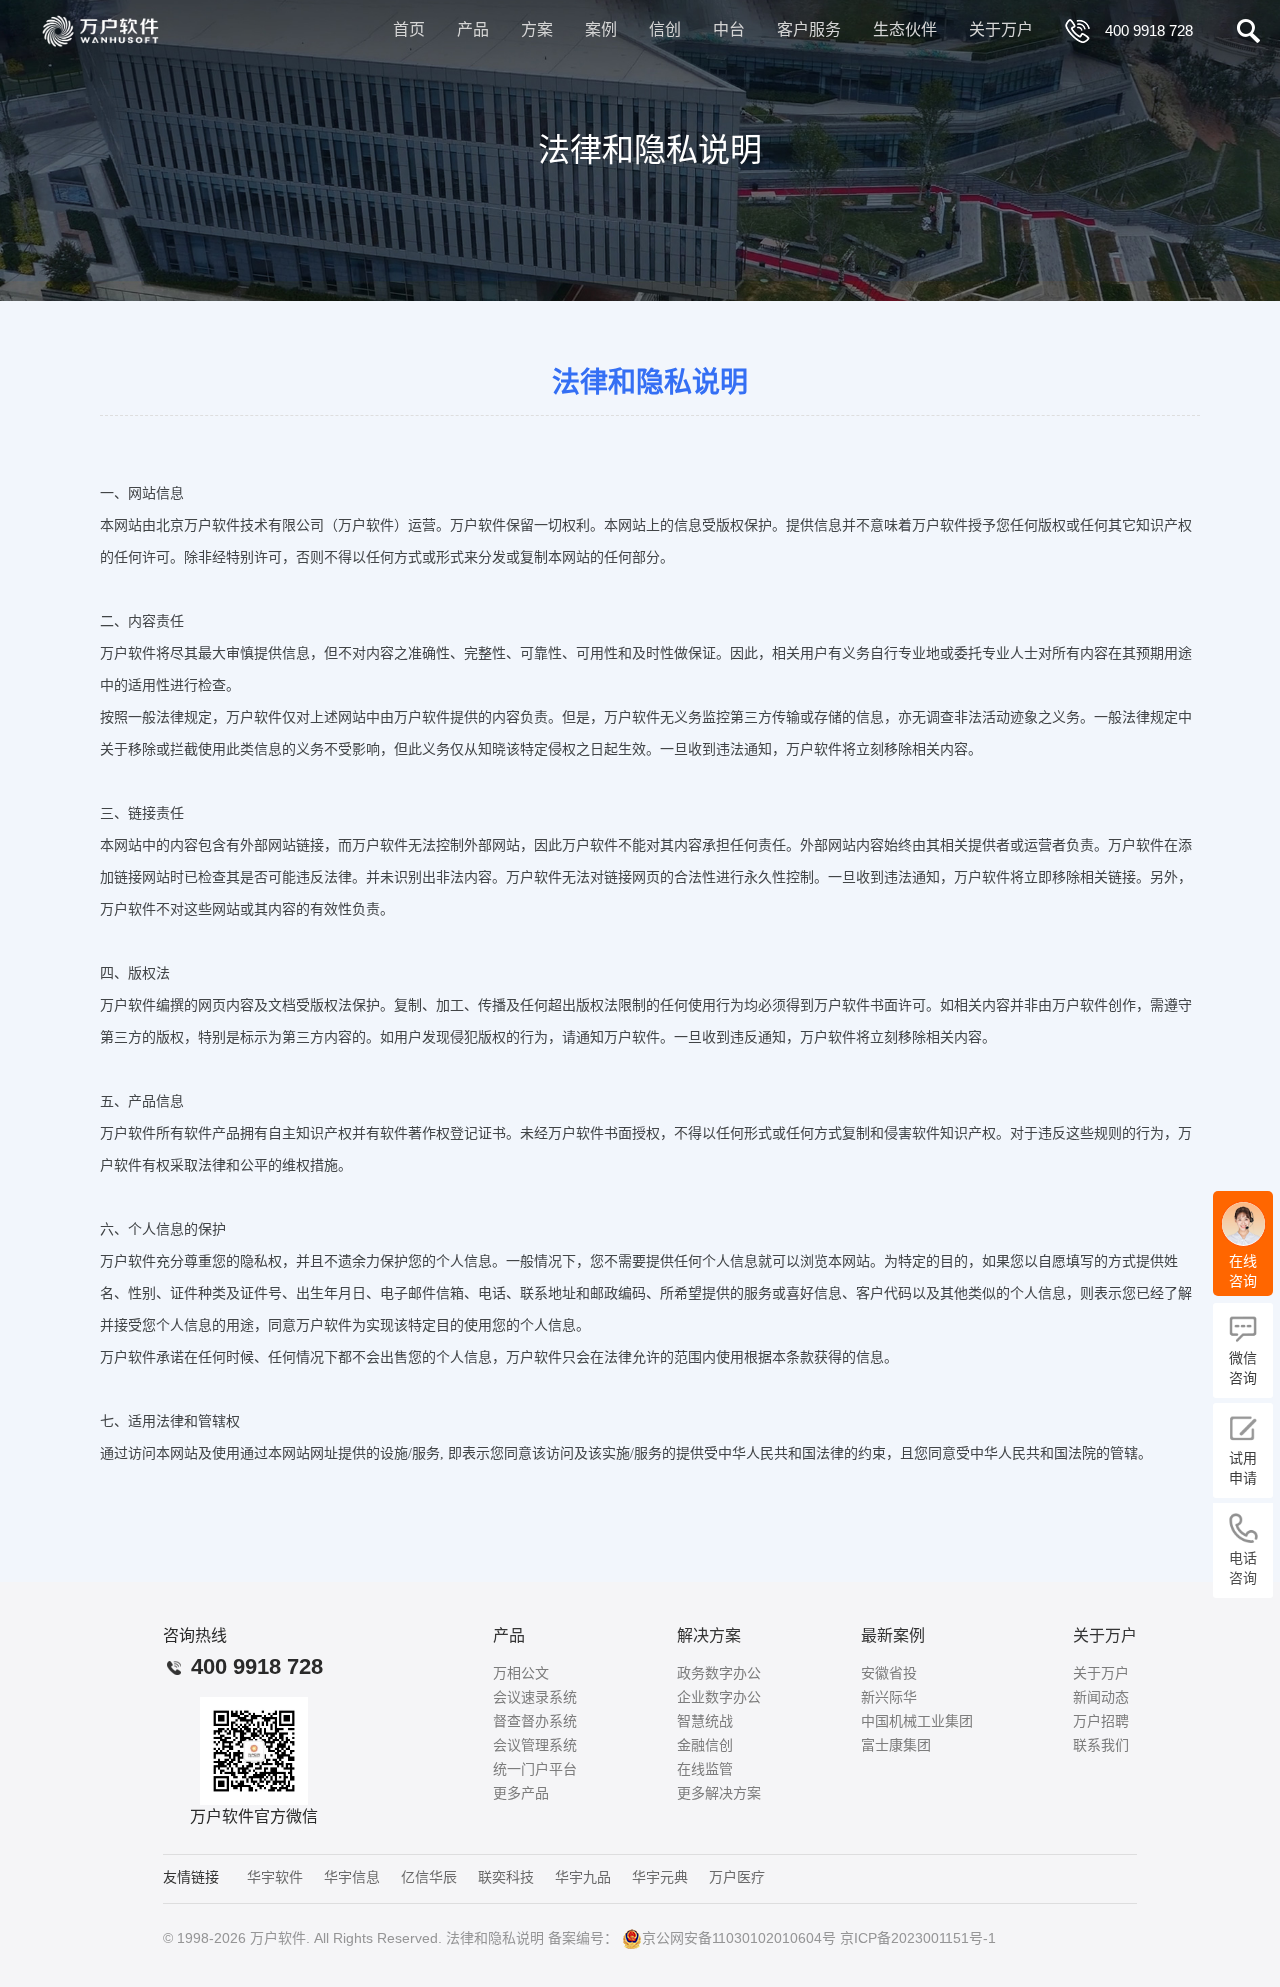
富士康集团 (896, 1745)
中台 (729, 29)
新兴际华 (889, 1697)
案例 (601, 29)
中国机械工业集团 (917, 1721)
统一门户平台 (535, 1769)
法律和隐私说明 (495, 1938)
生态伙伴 (905, 29)
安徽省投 (889, 1673)
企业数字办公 (719, 1697)
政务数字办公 (719, 1673)
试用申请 (1243, 1468)
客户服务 (809, 29)
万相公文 (521, 1673)
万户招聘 (1101, 1721)
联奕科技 (506, 1877)
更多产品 (521, 1793)
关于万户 (1001, 29)
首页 (409, 29)
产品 (473, 29)
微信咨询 (1243, 1368)
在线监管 (705, 1769)
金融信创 (705, 1745)
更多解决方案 (719, 1793)
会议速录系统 (535, 1697)
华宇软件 (275, 1877)
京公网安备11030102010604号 (739, 1938)
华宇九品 (583, 1877)
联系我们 (1101, 1745)
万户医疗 (737, 1877)
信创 (665, 29)
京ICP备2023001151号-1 (918, 1938)
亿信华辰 (429, 1877)
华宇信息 (352, 1877)
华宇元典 (660, 1877)
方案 (537, 29)
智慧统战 (705, 1721)
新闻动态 (1101, 1697)
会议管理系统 (535, 1745)
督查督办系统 (535, 1721)
